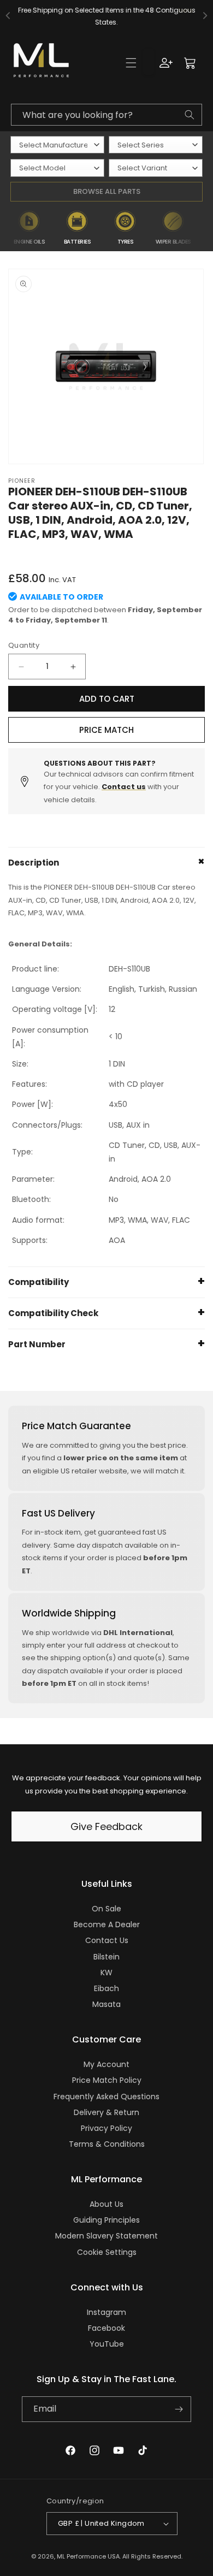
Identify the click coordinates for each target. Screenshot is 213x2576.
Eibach (106, 1988)
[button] (131, 63)
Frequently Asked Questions (106, 2097)
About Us (106, 2204)
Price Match (106, 730)
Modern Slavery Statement (106, 2236)
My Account (106, 2064)
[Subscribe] (179, 2409)
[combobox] (106, 115)
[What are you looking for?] (190, 115)
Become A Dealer (107, 1924)
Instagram (106, 2312)
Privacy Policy (106, 2128)
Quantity (24, 645)
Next (205, 228)
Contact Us (107, 1940)
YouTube (107, 2344)
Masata (106, 2004)
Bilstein (106, 1957)
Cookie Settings (107, 2252)
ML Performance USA (88, 2556)
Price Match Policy (107, 2080)
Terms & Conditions (107, 2144)
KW (106, 1973)
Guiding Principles (106, 2220)
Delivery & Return (106, 2112)
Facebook (106, 2328)
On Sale (106, 1909)
